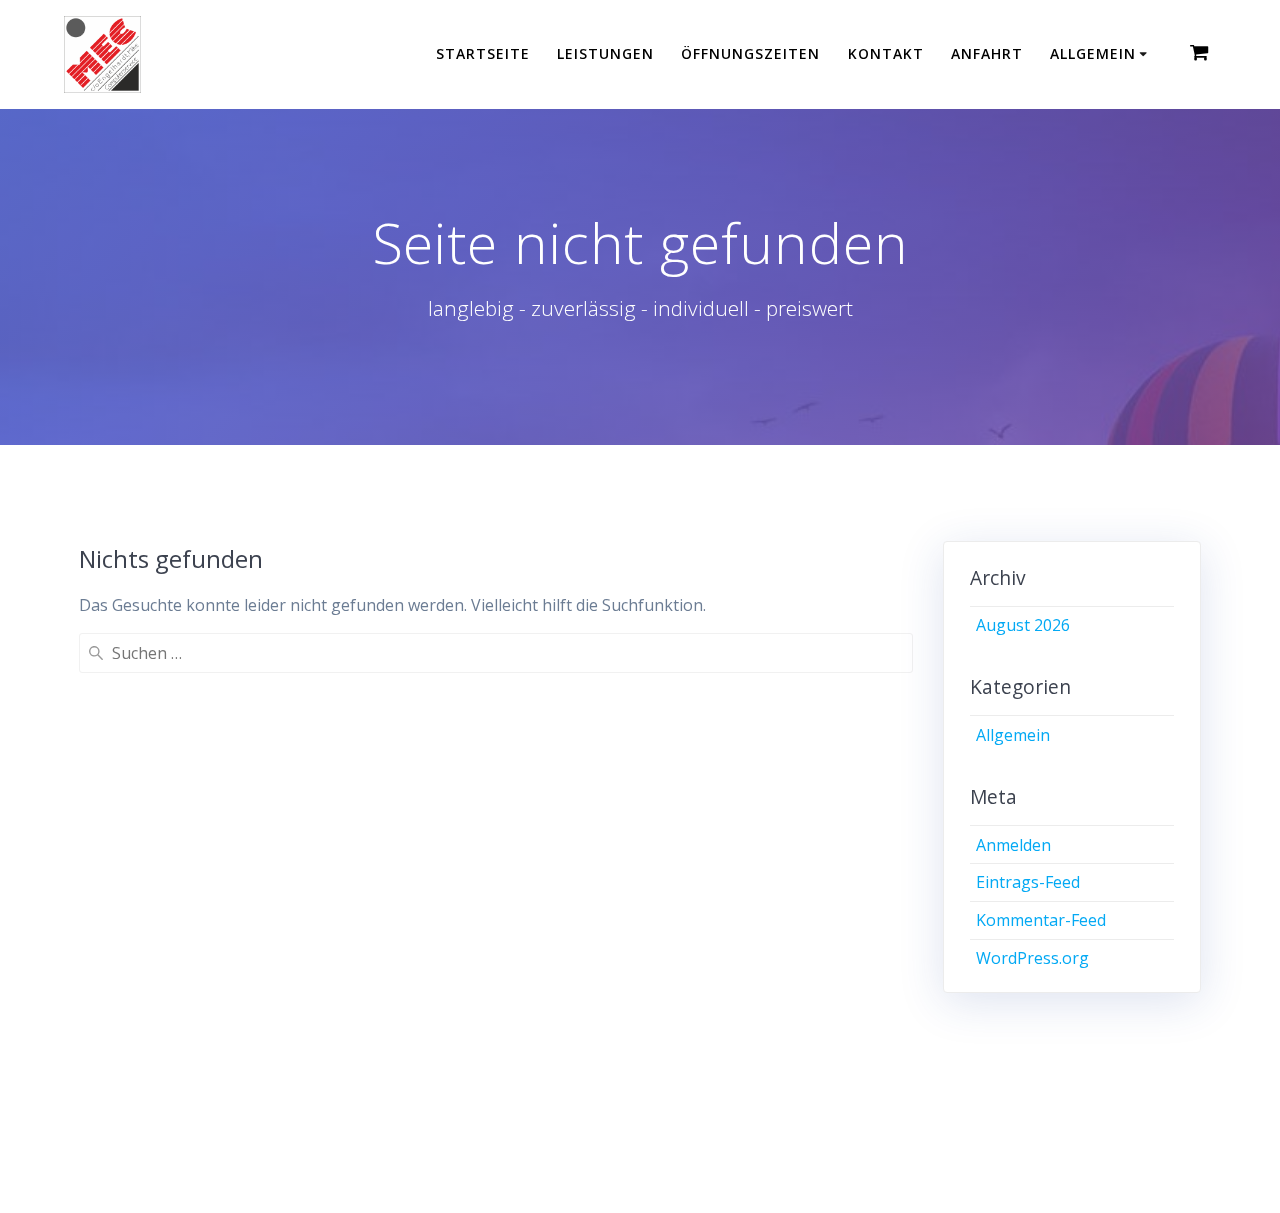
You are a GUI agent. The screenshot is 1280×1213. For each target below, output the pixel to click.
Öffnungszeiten (750, 53)
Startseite (483, 53)
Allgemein (1093, 53)
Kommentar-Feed (1041, 920)
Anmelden (1013, 845)
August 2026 (1023, 625)
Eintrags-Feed (1028, 882)
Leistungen (605, 53)
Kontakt (886, 53)
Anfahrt (987, 53)
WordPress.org (1032, 958)
